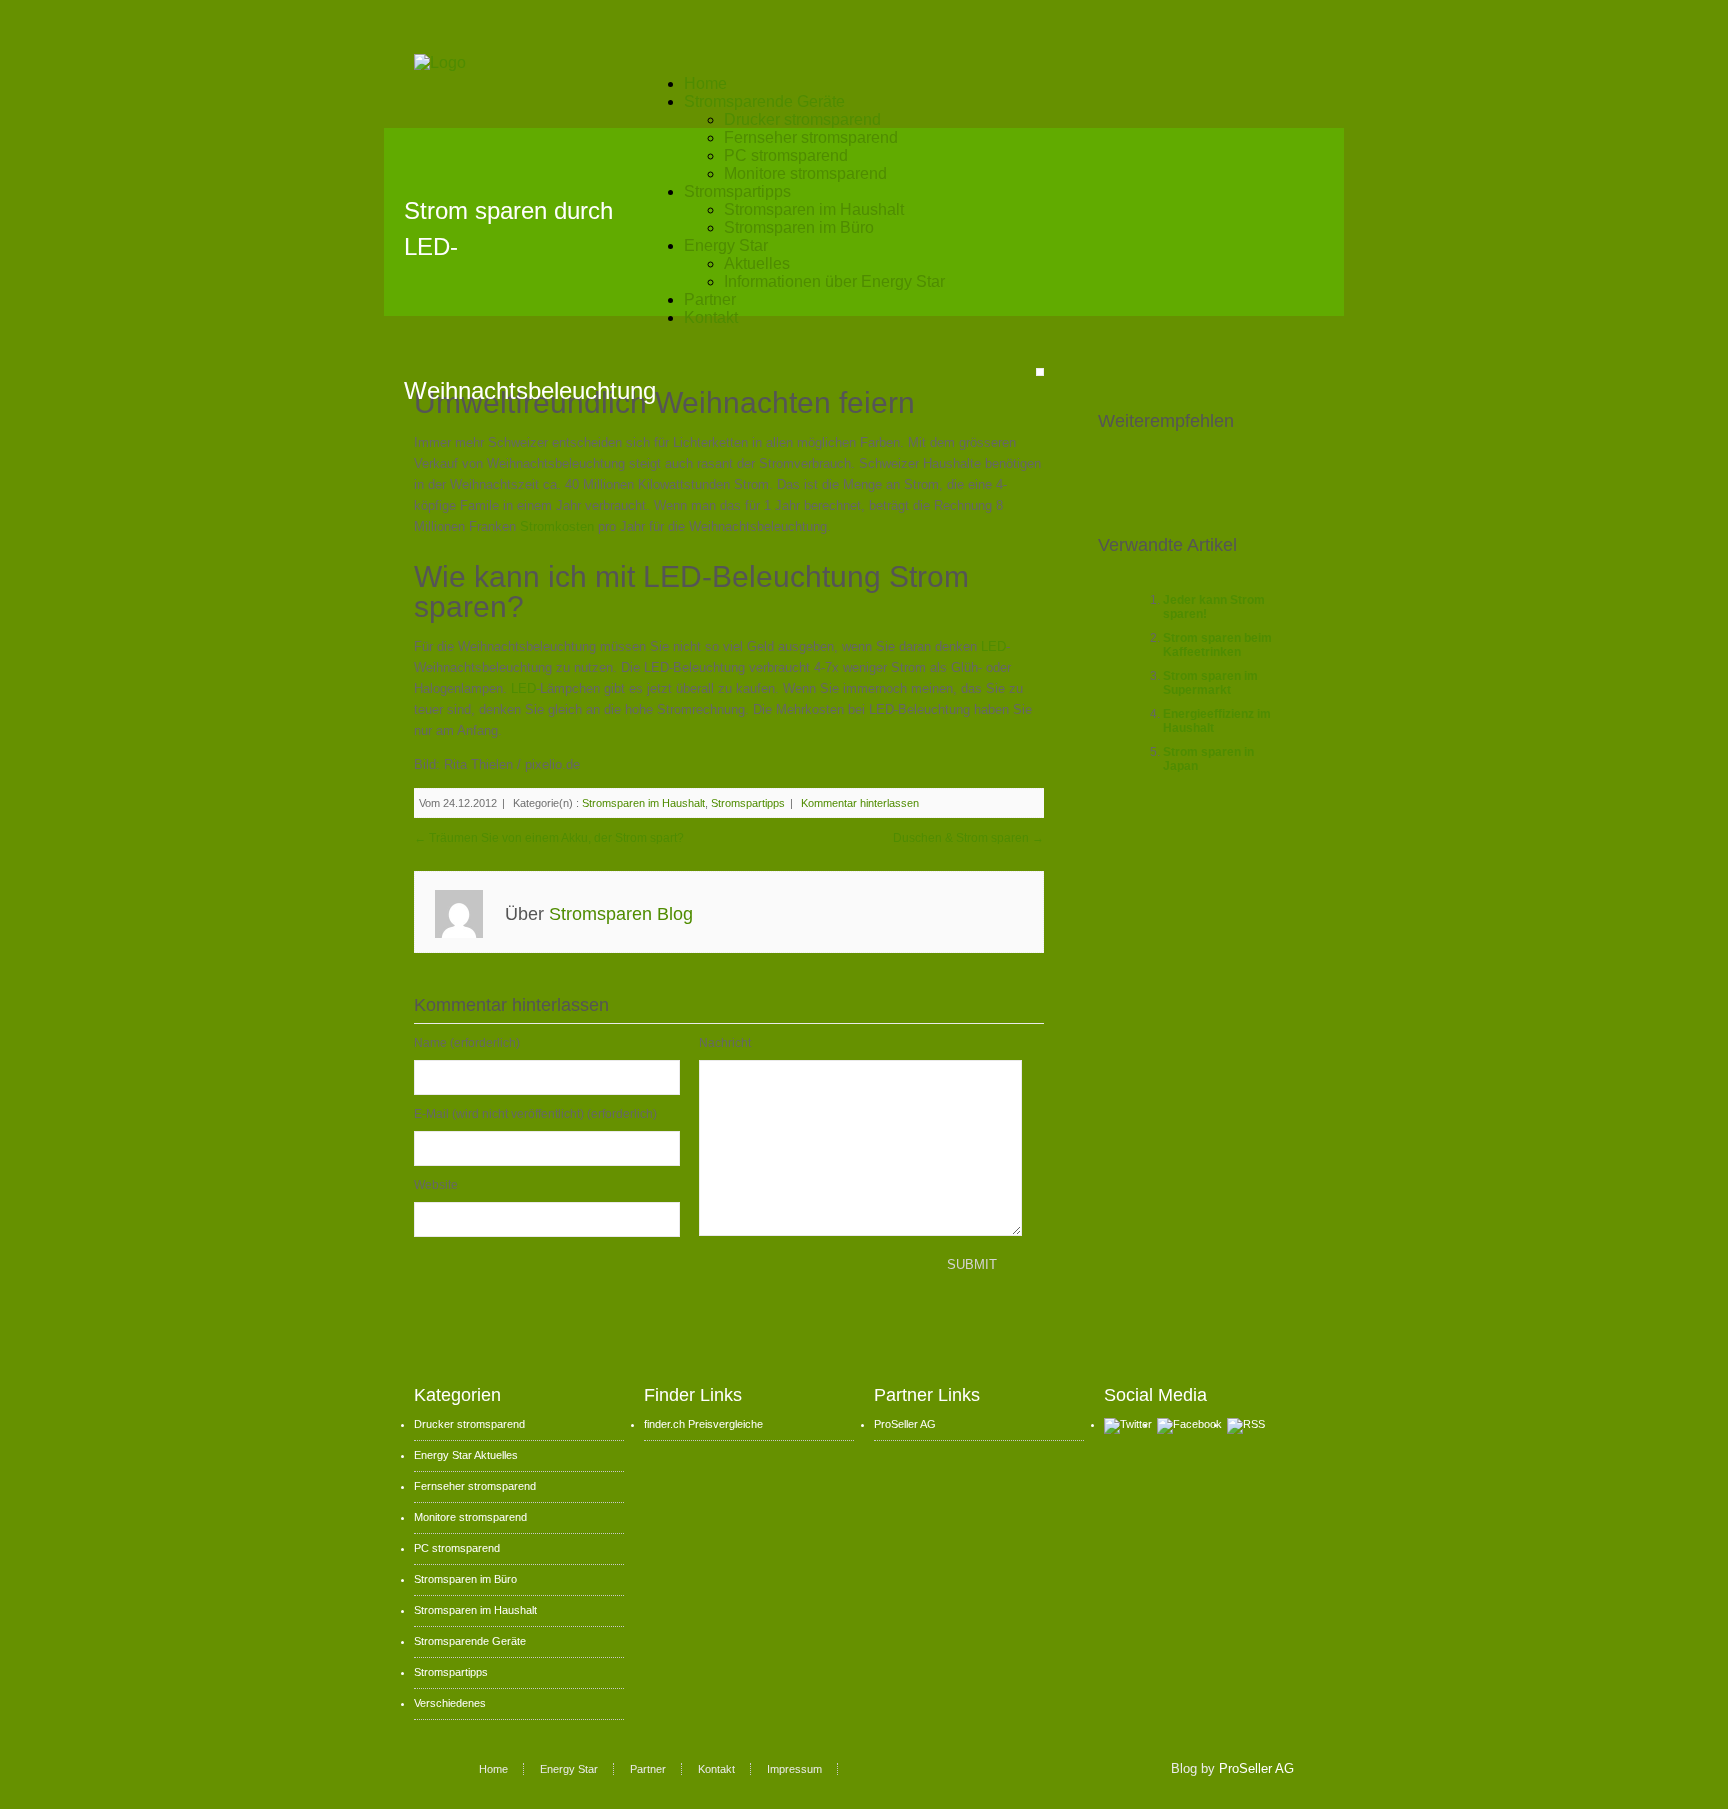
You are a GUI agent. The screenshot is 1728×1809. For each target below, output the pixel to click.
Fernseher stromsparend (811, 137)
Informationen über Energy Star (834, 281)
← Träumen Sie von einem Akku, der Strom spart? (549, 838)
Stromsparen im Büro (799, 227)
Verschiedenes (450, 1703)
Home (705, 83)
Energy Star (726, 245)
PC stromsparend (786, 155)
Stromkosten (559, 526)
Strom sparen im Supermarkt (1210, 683)
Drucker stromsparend (802, 119)
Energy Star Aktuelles (466, 1455)
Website (436, 1185)
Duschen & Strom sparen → (968, 838)
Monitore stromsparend (805, 173)
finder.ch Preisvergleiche (703, 1424)
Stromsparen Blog (621, 914)
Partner (710, 299)
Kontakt (711, 317)
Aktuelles (757, 263)
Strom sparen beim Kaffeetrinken (1217, 645)
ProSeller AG (905, 1424)
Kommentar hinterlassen (860, 803)
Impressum (794, 1769)
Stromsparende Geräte (764, 101)
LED (993, 646)
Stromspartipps (737, 191)
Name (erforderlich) (467, 1043)
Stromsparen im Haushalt (814, 209)
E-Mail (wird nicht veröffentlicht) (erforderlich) (535, 1114)
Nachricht (725, 1043)
